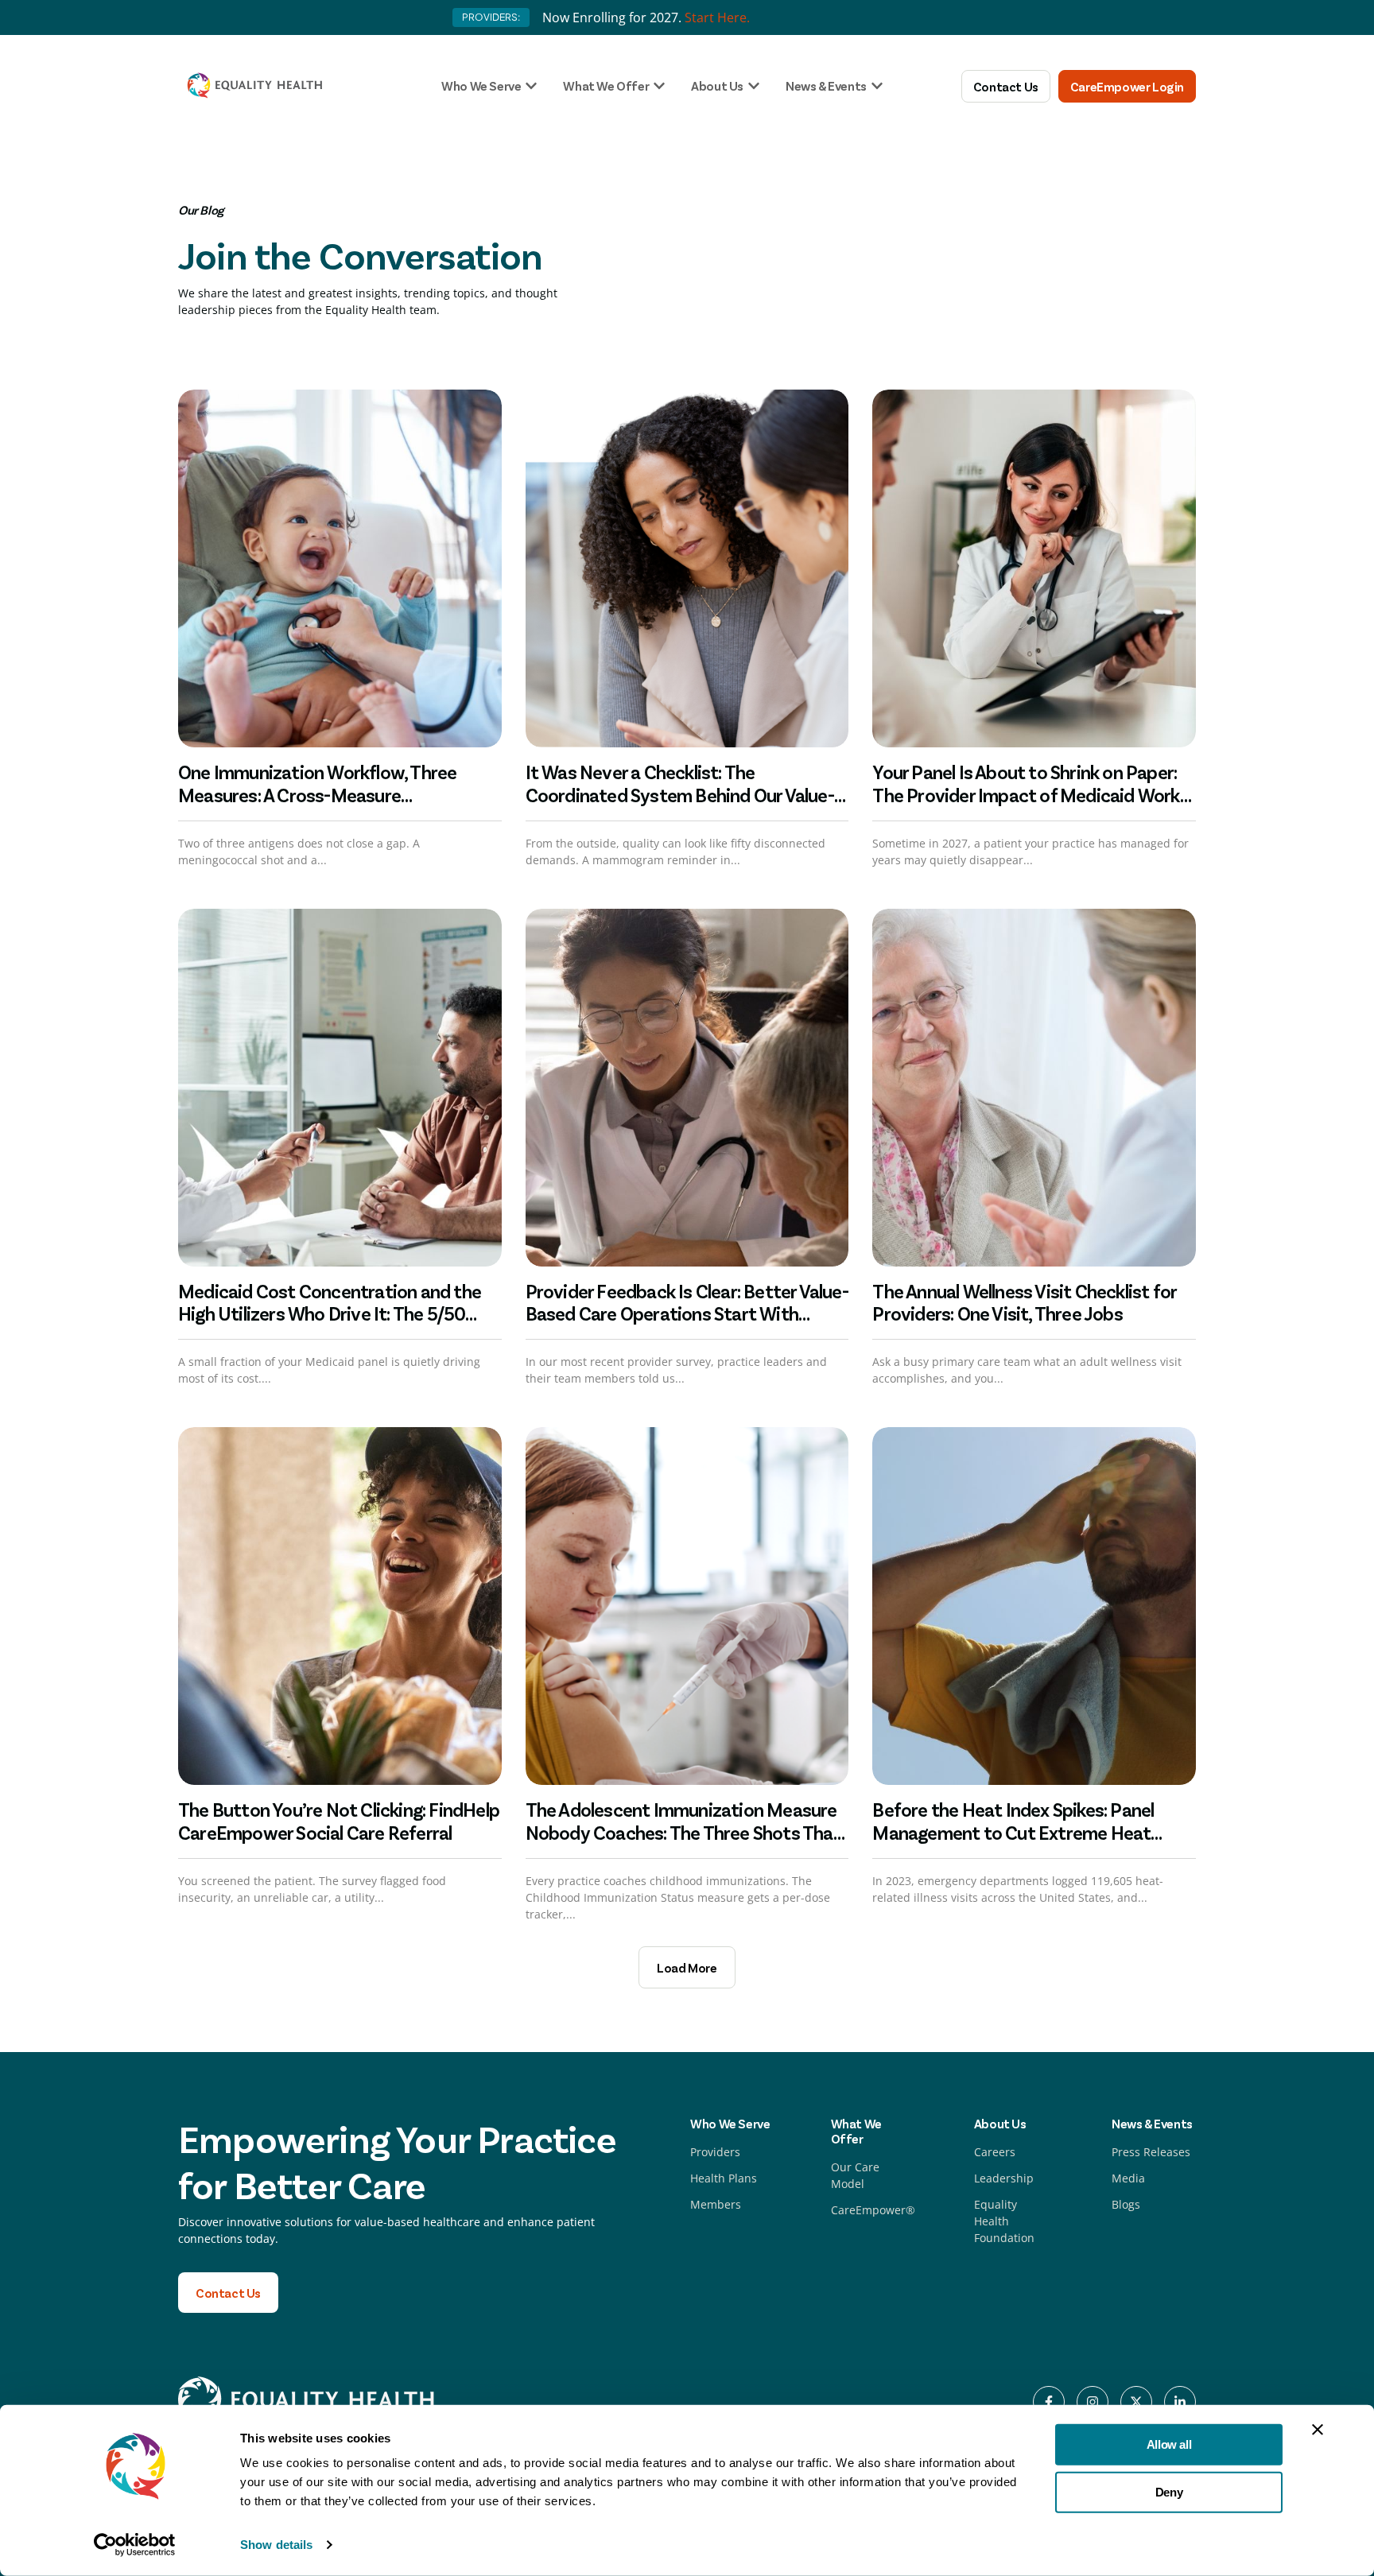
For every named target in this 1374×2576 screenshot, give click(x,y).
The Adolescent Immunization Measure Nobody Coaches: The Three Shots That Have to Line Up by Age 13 (683, 1832)
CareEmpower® (873, 2210)
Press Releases (1151, 2152)
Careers (995, 2152)
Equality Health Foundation (1004, 2221)
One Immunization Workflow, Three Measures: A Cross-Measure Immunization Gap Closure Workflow (324, 795)
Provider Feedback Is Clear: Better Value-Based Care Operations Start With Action (687, 1314)
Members (716, 2204)
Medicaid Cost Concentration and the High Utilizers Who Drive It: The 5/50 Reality (330, 1314)
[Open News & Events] (877, 86)
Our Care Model (855, 2175)
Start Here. (717, 17)
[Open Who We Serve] (531, 86)
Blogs (1126, 2204)
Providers (715, 2152)
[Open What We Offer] (659, 86)
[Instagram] (1093, 2402)
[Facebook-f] (1049, 2402)
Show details (276, 2545)
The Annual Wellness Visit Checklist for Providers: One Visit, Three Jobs (1024, 1302)
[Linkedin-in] (1180, 2402)
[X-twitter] (1136, 2402)
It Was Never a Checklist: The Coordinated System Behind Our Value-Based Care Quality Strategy (680, 795)
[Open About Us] (754, 86)
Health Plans (724, 2178)
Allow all (1169, 2444)
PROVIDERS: (491, 17)
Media (1128, 2178)
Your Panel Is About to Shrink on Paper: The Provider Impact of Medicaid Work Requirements (1026, 795)
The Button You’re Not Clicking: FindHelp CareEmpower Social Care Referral (339, 1821)
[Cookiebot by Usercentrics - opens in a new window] (135, 2545)
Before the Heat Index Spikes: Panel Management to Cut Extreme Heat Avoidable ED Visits (1013, 1832)
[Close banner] (1318, 2430)
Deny (1169, 2491)
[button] (687, 1967)
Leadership (1004, 2178)
